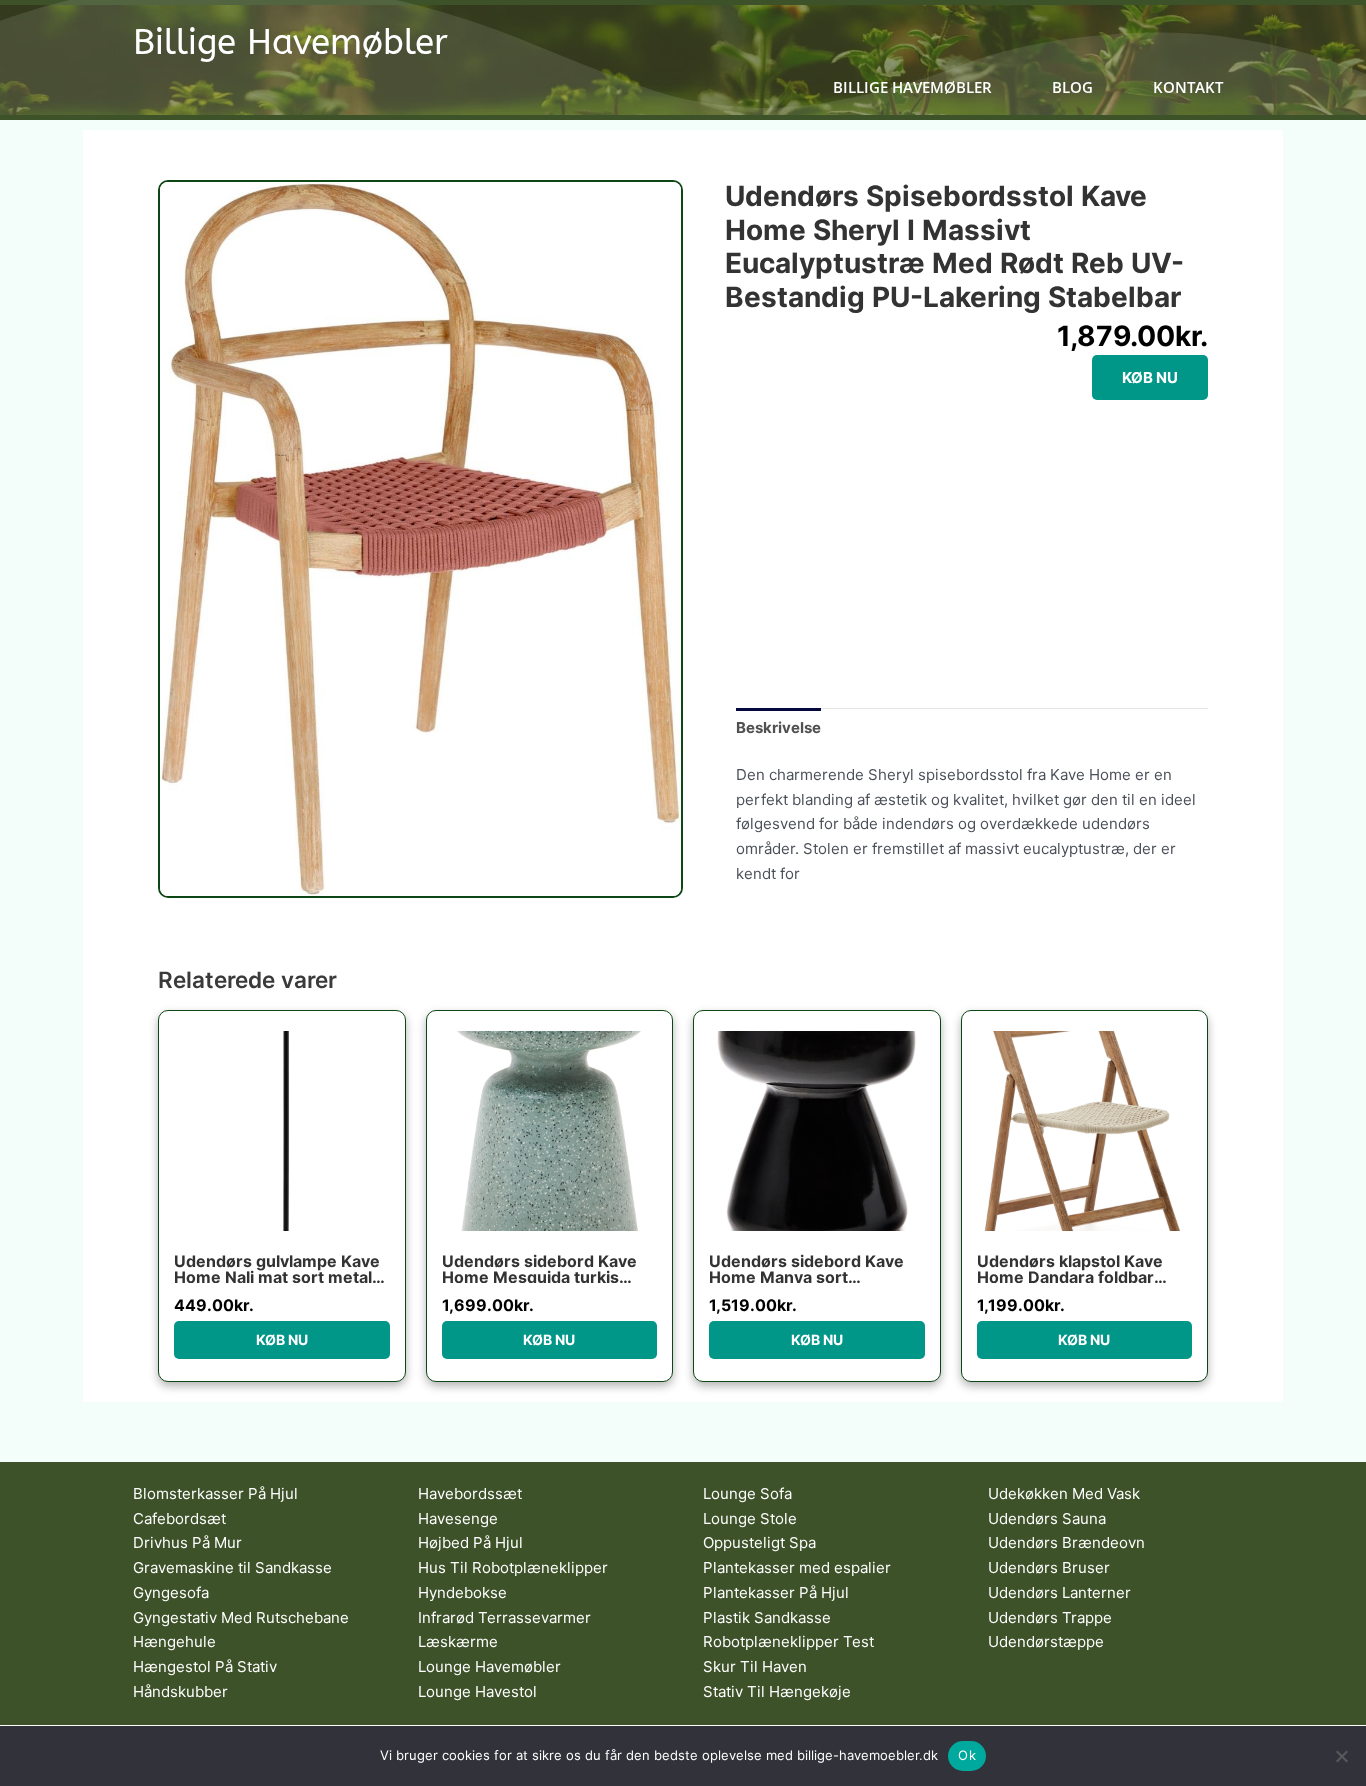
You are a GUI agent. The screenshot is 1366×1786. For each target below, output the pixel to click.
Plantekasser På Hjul (776, 1592)
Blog (1072, 87)
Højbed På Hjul (470, 1542)
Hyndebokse (462, 1592)
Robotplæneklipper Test (788, 1641)
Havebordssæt (470, 1493)
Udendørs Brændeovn (1066, 1542)
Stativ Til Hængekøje (777, 1691)
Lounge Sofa (747, 1493)
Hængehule (174, 1641)
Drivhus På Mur (187, 1542)
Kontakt (1188, 87)
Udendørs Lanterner (1059, 1592)
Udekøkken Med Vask (1064, 1493)
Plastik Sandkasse (767, 1617)
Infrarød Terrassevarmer (504, 1617)
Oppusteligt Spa (759, 1542)
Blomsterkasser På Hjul (215, 1493)
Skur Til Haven (755, 1666)
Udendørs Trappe (1050, 1617)
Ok (967, 1755)
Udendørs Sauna (1047, 1518)
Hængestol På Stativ (205, 1666)
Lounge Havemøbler (489, 1666)
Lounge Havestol (477, 1691)
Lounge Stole (750, 1518)
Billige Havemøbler (290, 42)
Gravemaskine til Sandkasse (232, 1567)
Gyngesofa (171, 1592)
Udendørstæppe (1046, 1641)
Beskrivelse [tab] (778, 727)
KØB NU (1150, 377)
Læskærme (458, 1641)
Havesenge (458, 1518)
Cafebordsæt (179, 1518)
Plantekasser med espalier (797, 1567)
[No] (1341, 1756)
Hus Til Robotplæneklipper (513, 1567)
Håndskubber (180, 1691)
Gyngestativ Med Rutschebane (241, 1617)
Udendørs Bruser (1049, 1567)
